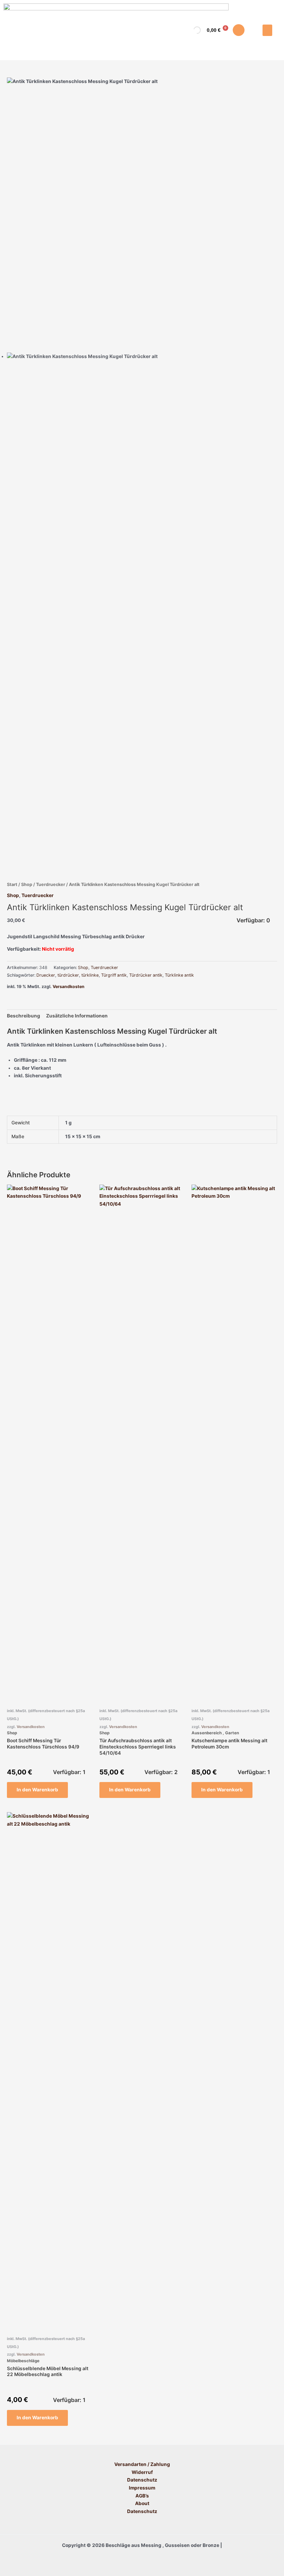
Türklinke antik (179, 975)
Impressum (142, 2488)
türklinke (90, 975)
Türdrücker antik (146, 975)
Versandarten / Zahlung (142, 2464)
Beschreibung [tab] (24, 1016)
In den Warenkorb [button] (37, 1790)
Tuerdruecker (51, 884)
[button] (267, 30)
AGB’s (142, 2496)
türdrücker (68, 975)
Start (12, 884)
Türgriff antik (114, 975)
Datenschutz (142, 2480)
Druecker (46, 975)
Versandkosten (69, 986)
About (142, 2503)
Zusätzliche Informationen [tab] (77, 1016)
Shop (27, 884)
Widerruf (142, 2472)
